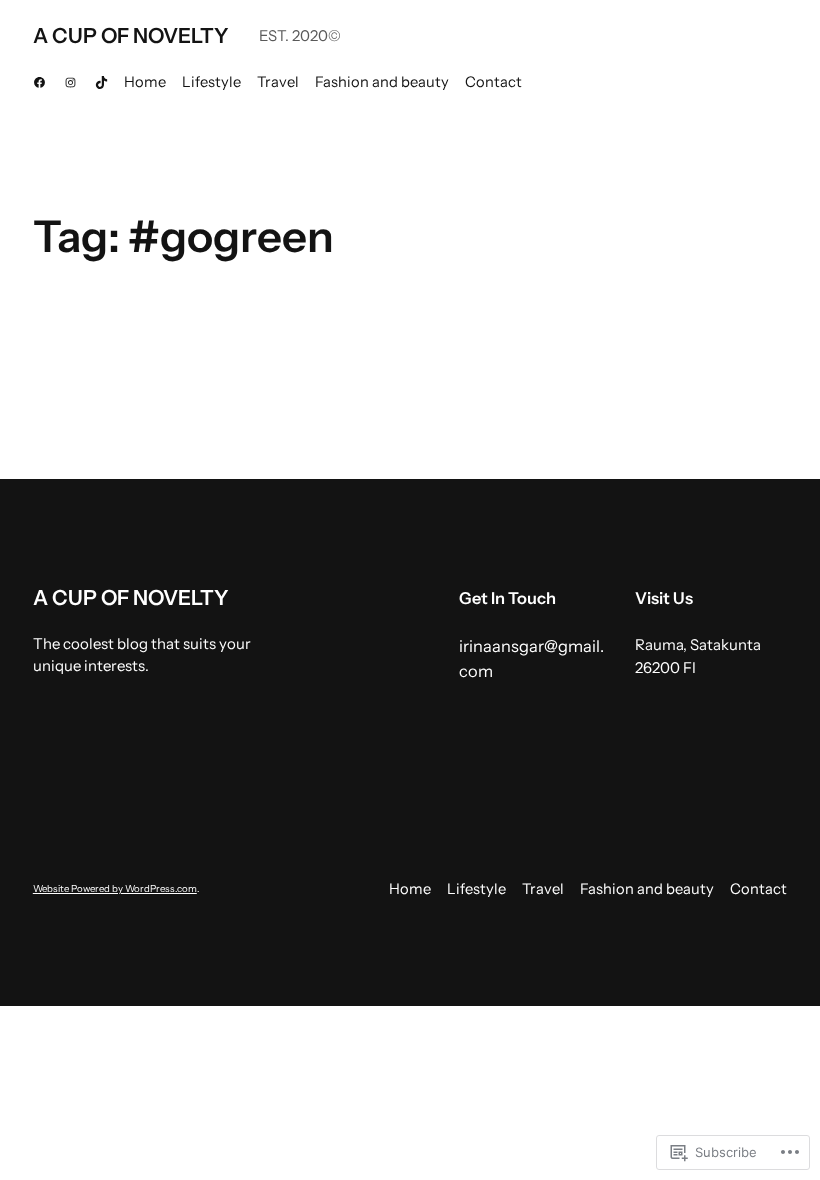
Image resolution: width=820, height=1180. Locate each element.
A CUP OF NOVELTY (131, 35)
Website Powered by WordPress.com (115, 888)
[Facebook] (39, 82)
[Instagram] (70, 82)
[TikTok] (101, 82)
